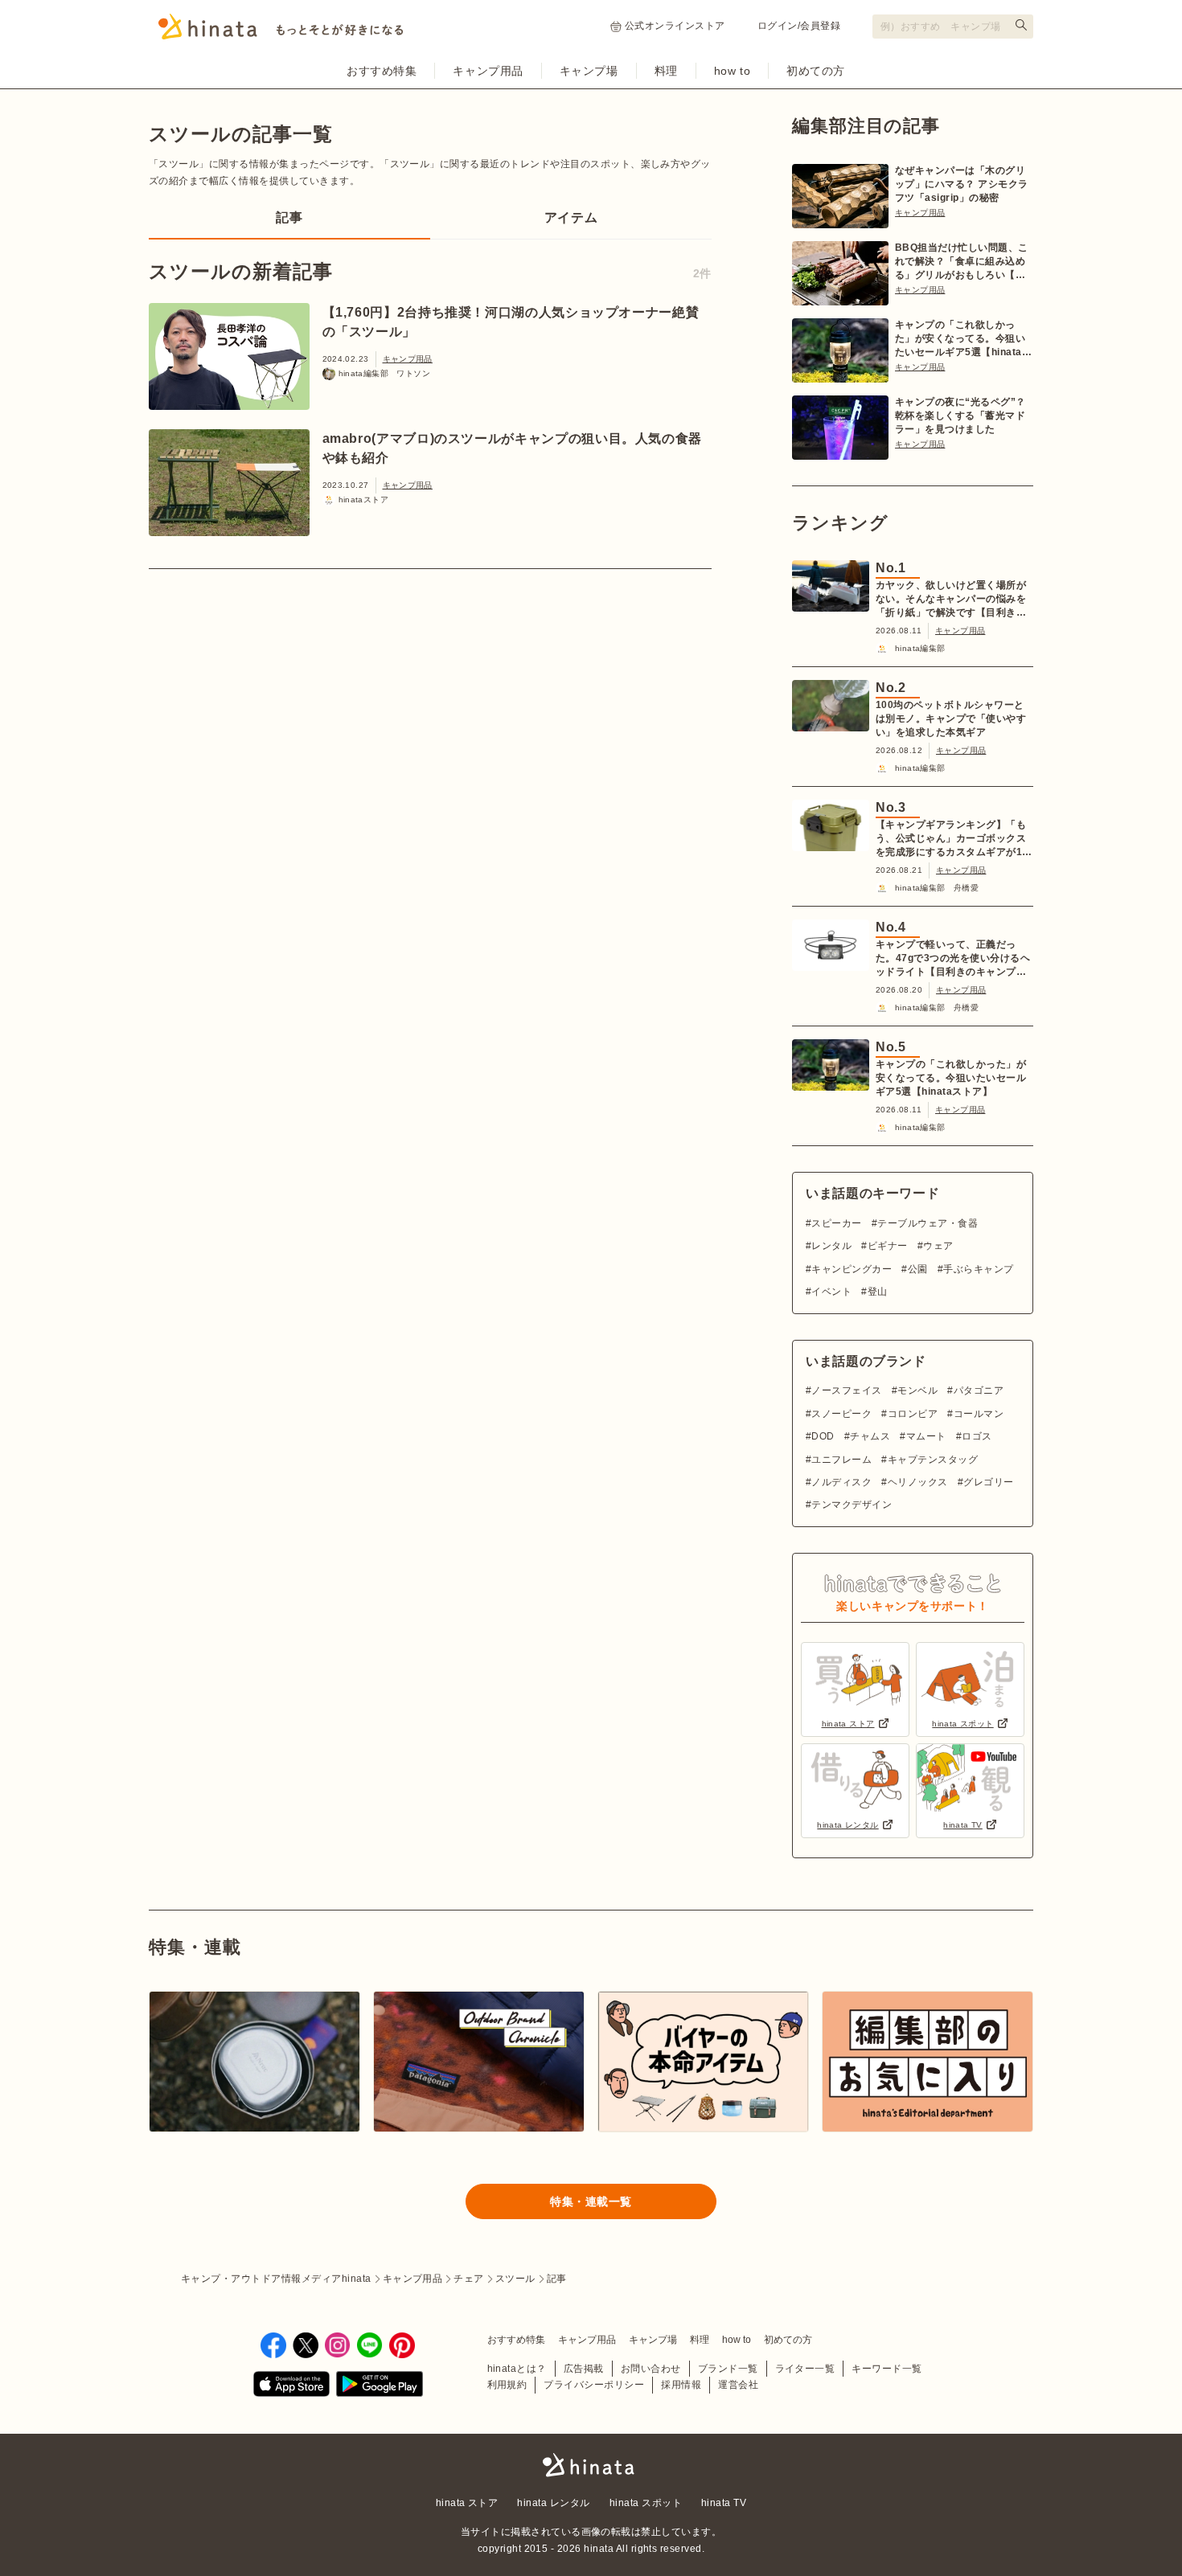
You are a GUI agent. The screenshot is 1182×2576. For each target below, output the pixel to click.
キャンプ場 (589, 71)
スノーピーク (841, 1414)
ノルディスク (841, 1482)
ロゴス (977, 1436)
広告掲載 (584, 2369)
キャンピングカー (852, 1269)
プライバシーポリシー (594, 2385)
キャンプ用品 (488, 71)
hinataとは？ (517, 2369)
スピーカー (836, 1223)
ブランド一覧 (728, 2369)
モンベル (917, 1390)
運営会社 (738, 2385)
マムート (926, 1436)
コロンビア (913, 1414)
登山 (877, 1292)
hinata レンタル (553, 2503)
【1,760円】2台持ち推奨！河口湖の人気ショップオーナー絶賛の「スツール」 (511, 322)
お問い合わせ (651, 2369)
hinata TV (724, 2503)
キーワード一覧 (886, 2369)
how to (732, 71)
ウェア (938, 1246)
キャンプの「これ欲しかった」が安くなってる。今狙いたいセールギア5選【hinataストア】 (963, 339)
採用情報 (681, 2385)
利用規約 (507, 2385)
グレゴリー (988, 1482)
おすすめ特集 (382, 71)
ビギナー (887, 1246)
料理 (666, 71)
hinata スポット (646, 2503)
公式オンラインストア (675, 26)
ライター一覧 (805, 2369)
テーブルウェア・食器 (928, 1223)
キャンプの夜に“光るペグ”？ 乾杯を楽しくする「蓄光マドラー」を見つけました (960, 416)
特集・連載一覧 (591, 2201)
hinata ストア (467, 2503)
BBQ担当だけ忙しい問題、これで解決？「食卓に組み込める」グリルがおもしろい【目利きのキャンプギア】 (962, 262)
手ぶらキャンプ (978, 1269)
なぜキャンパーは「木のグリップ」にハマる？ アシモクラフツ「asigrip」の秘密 (962, 184)
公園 (917, 1269)
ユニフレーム (841, 1460)
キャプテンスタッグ (933, 1460)
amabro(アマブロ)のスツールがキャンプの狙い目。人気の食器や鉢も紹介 (512, 448)
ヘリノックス (917, 1482)
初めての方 (816, 71)
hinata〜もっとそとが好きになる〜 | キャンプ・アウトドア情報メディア (591, 2465)
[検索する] (1021, 25)
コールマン (979, 1414)
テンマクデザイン (852, 1505)
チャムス (870, 1436)
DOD (823, 1436)
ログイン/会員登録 (799, 26)
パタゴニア (979, 1390)
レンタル (831, 1246)
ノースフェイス (846, 1390)
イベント (831, 1292)
